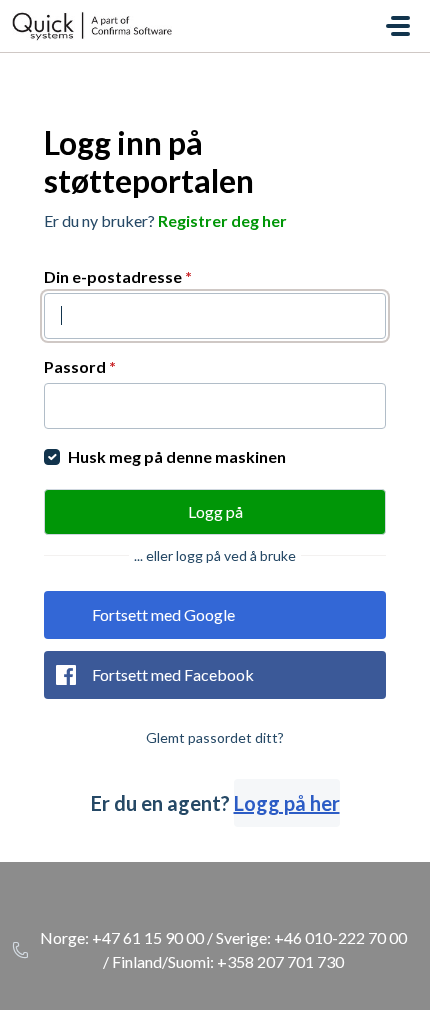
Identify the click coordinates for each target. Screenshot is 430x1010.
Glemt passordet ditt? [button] (215, 737)
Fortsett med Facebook (173, 674)
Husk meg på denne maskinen (177, 456)
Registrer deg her (222, 220)
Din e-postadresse (118, 276)
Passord (80, 366)
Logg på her (287, 803)
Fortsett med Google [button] (163, 614)
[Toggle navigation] (398, 26)
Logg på (215, 511)
